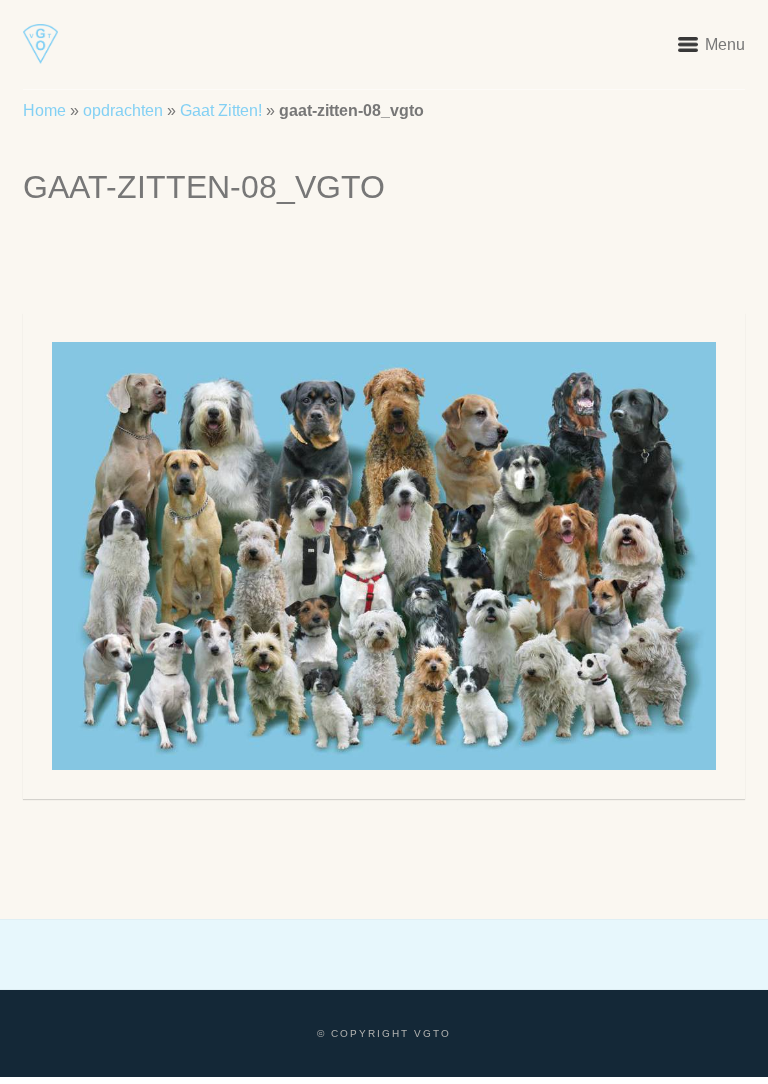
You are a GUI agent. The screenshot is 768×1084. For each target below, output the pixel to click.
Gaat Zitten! (221, 110)
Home (44, 110)
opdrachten (123, 110)
